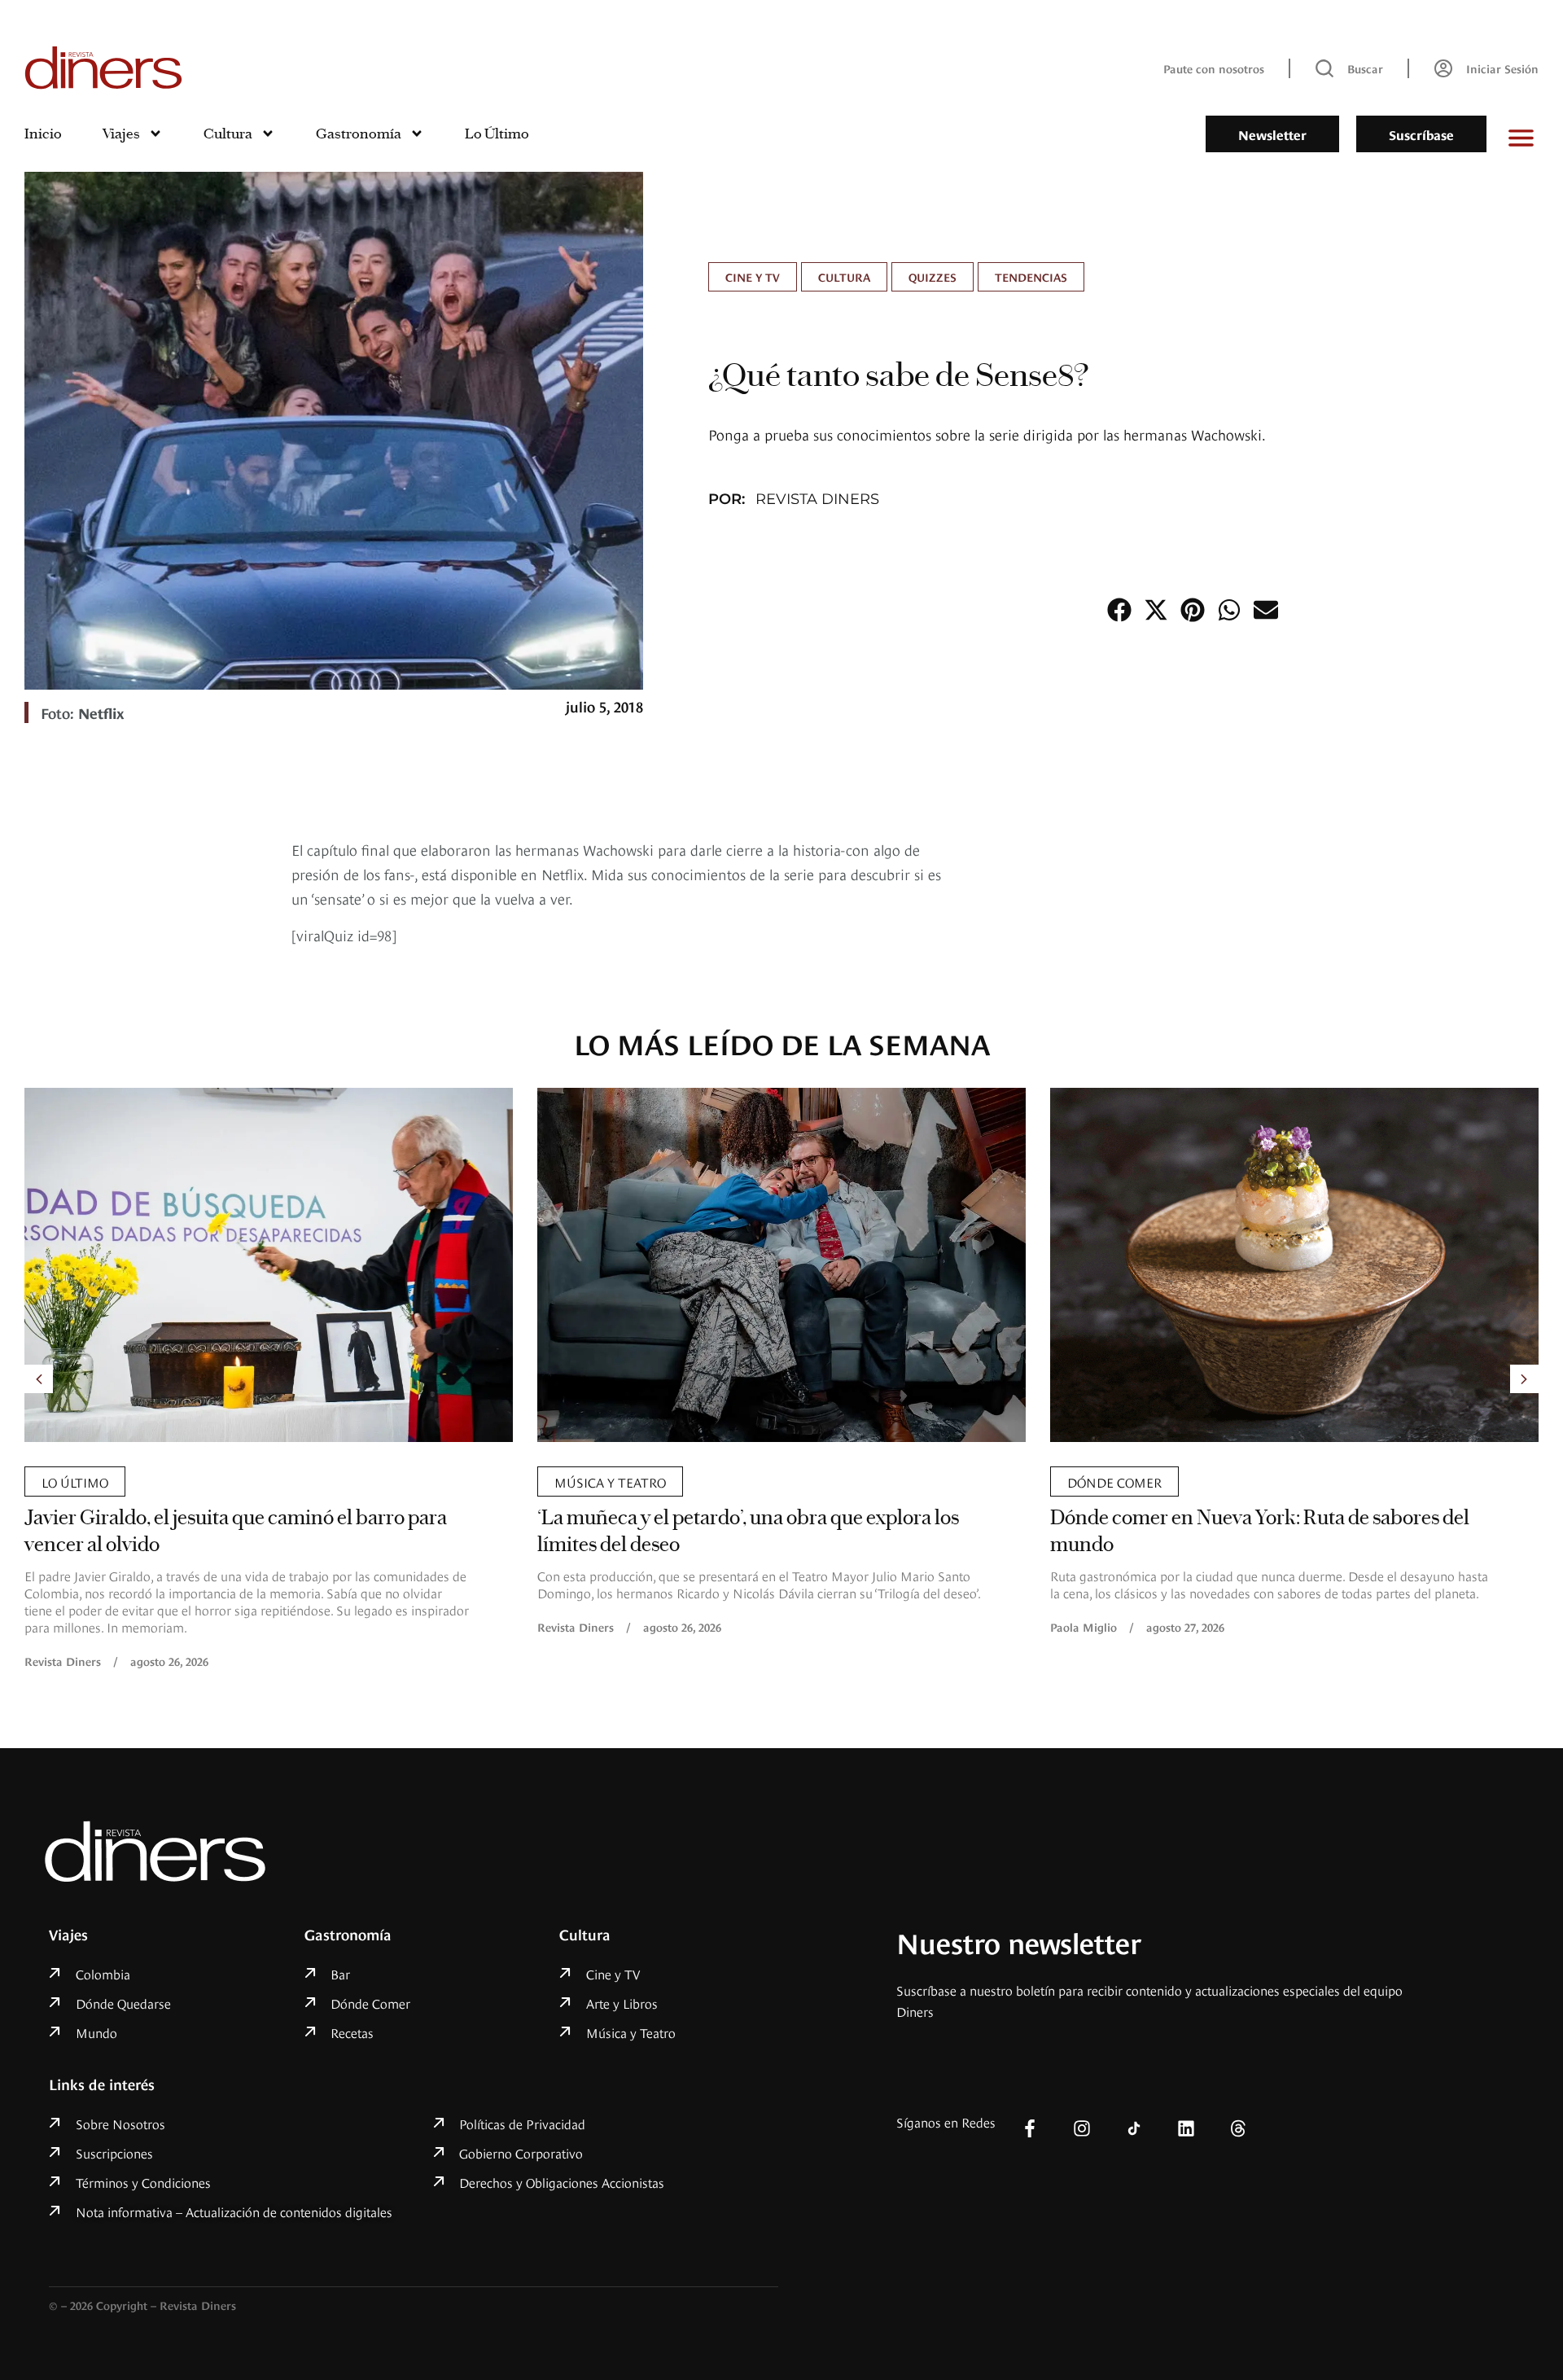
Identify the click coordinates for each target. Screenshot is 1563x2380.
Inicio (43, 134)
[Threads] (1238, 2128)
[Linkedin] (1186, 2128)
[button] (1119, 609)
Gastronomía (359, 134)
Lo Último (497, 134)
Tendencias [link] (1031, 276)
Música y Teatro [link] (610, 1481)
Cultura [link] (844, 276)
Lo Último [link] (75, 1481)
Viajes (121, 134)
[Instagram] (1082, 2128)
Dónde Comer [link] (1114, 1481)
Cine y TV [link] (753, 276)
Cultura (228, 134)
